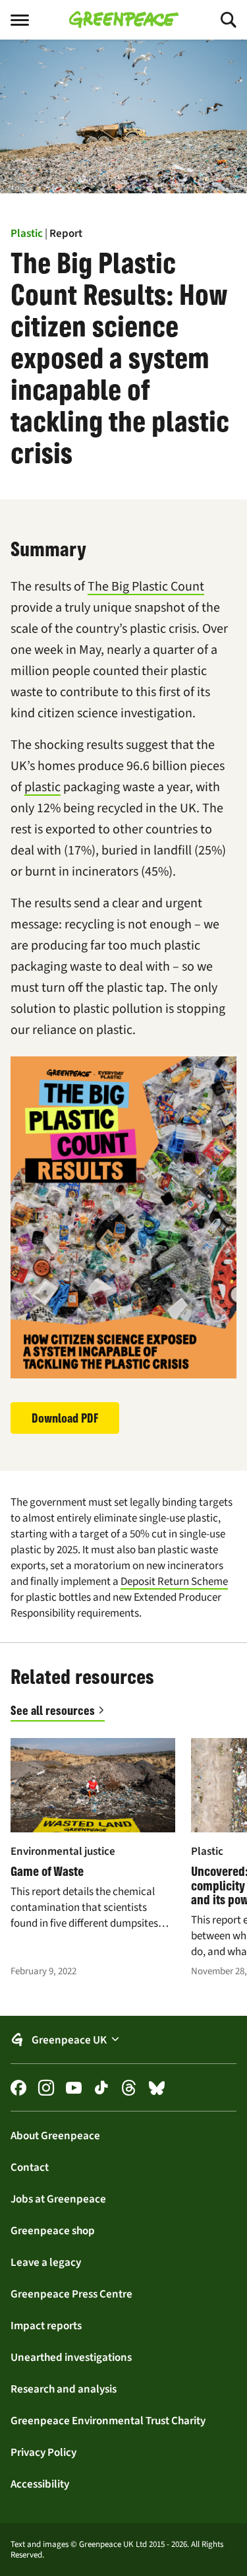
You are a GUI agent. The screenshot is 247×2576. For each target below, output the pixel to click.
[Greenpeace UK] (124, 20)
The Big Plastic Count (146, 586)
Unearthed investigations (71, 2357)
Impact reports (46, 2325)
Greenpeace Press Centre (71, 2294)
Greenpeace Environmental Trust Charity (108, 2420)
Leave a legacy (46, 2262)
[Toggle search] (217, 20)
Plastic (27, 233)
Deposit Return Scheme (174, 1581)
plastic (42, 787)
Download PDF (65, 1418)
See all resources (53, 1710)
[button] (123, 2040)
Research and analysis (64, 2389)
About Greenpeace (55, 2135)
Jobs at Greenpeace (58, 2199)
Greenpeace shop (53, 2230)
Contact (30, 2167)
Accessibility (40, 2484)
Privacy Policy (43, 2452)
